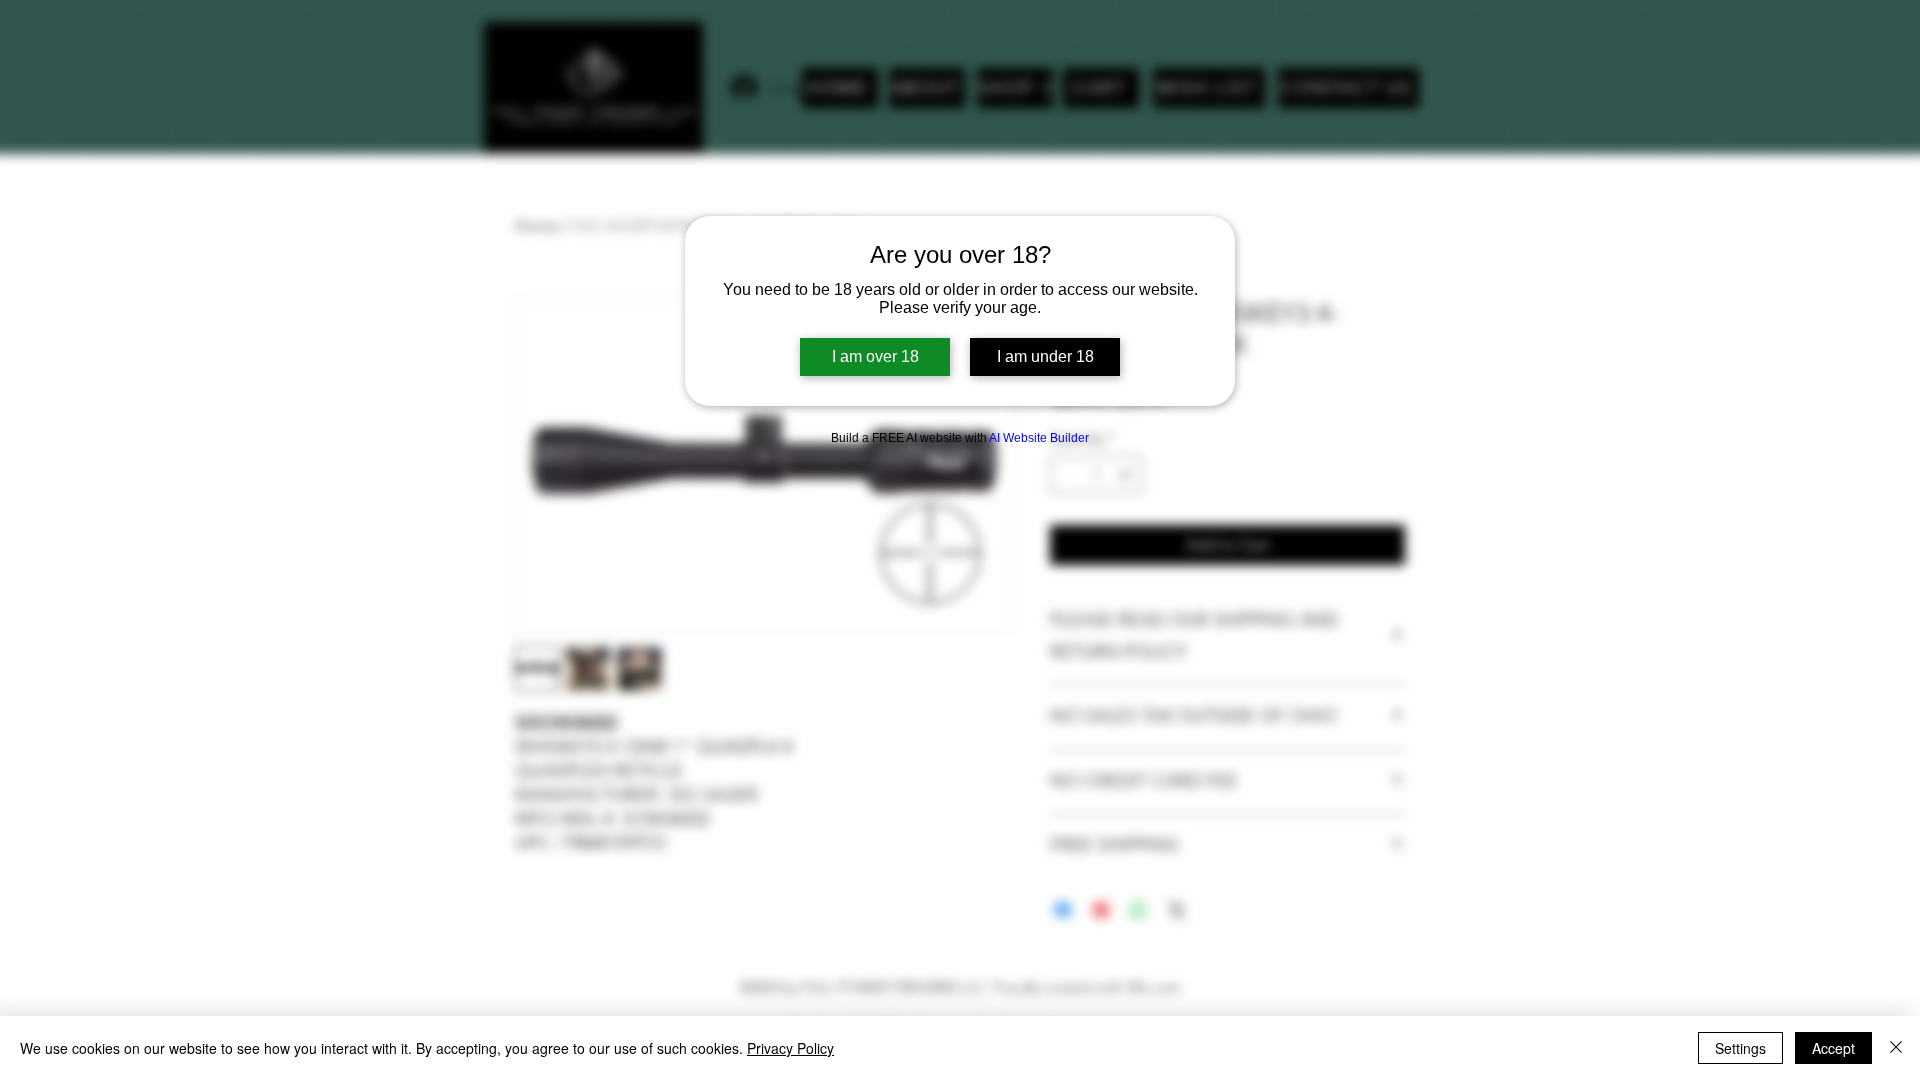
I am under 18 (1045, 356)
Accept (1833, 1048)
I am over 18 (875, 356)
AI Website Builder (1039, 438)
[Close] (1896, 1048)
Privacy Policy (790, 1048)
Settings (1740, 1048)
